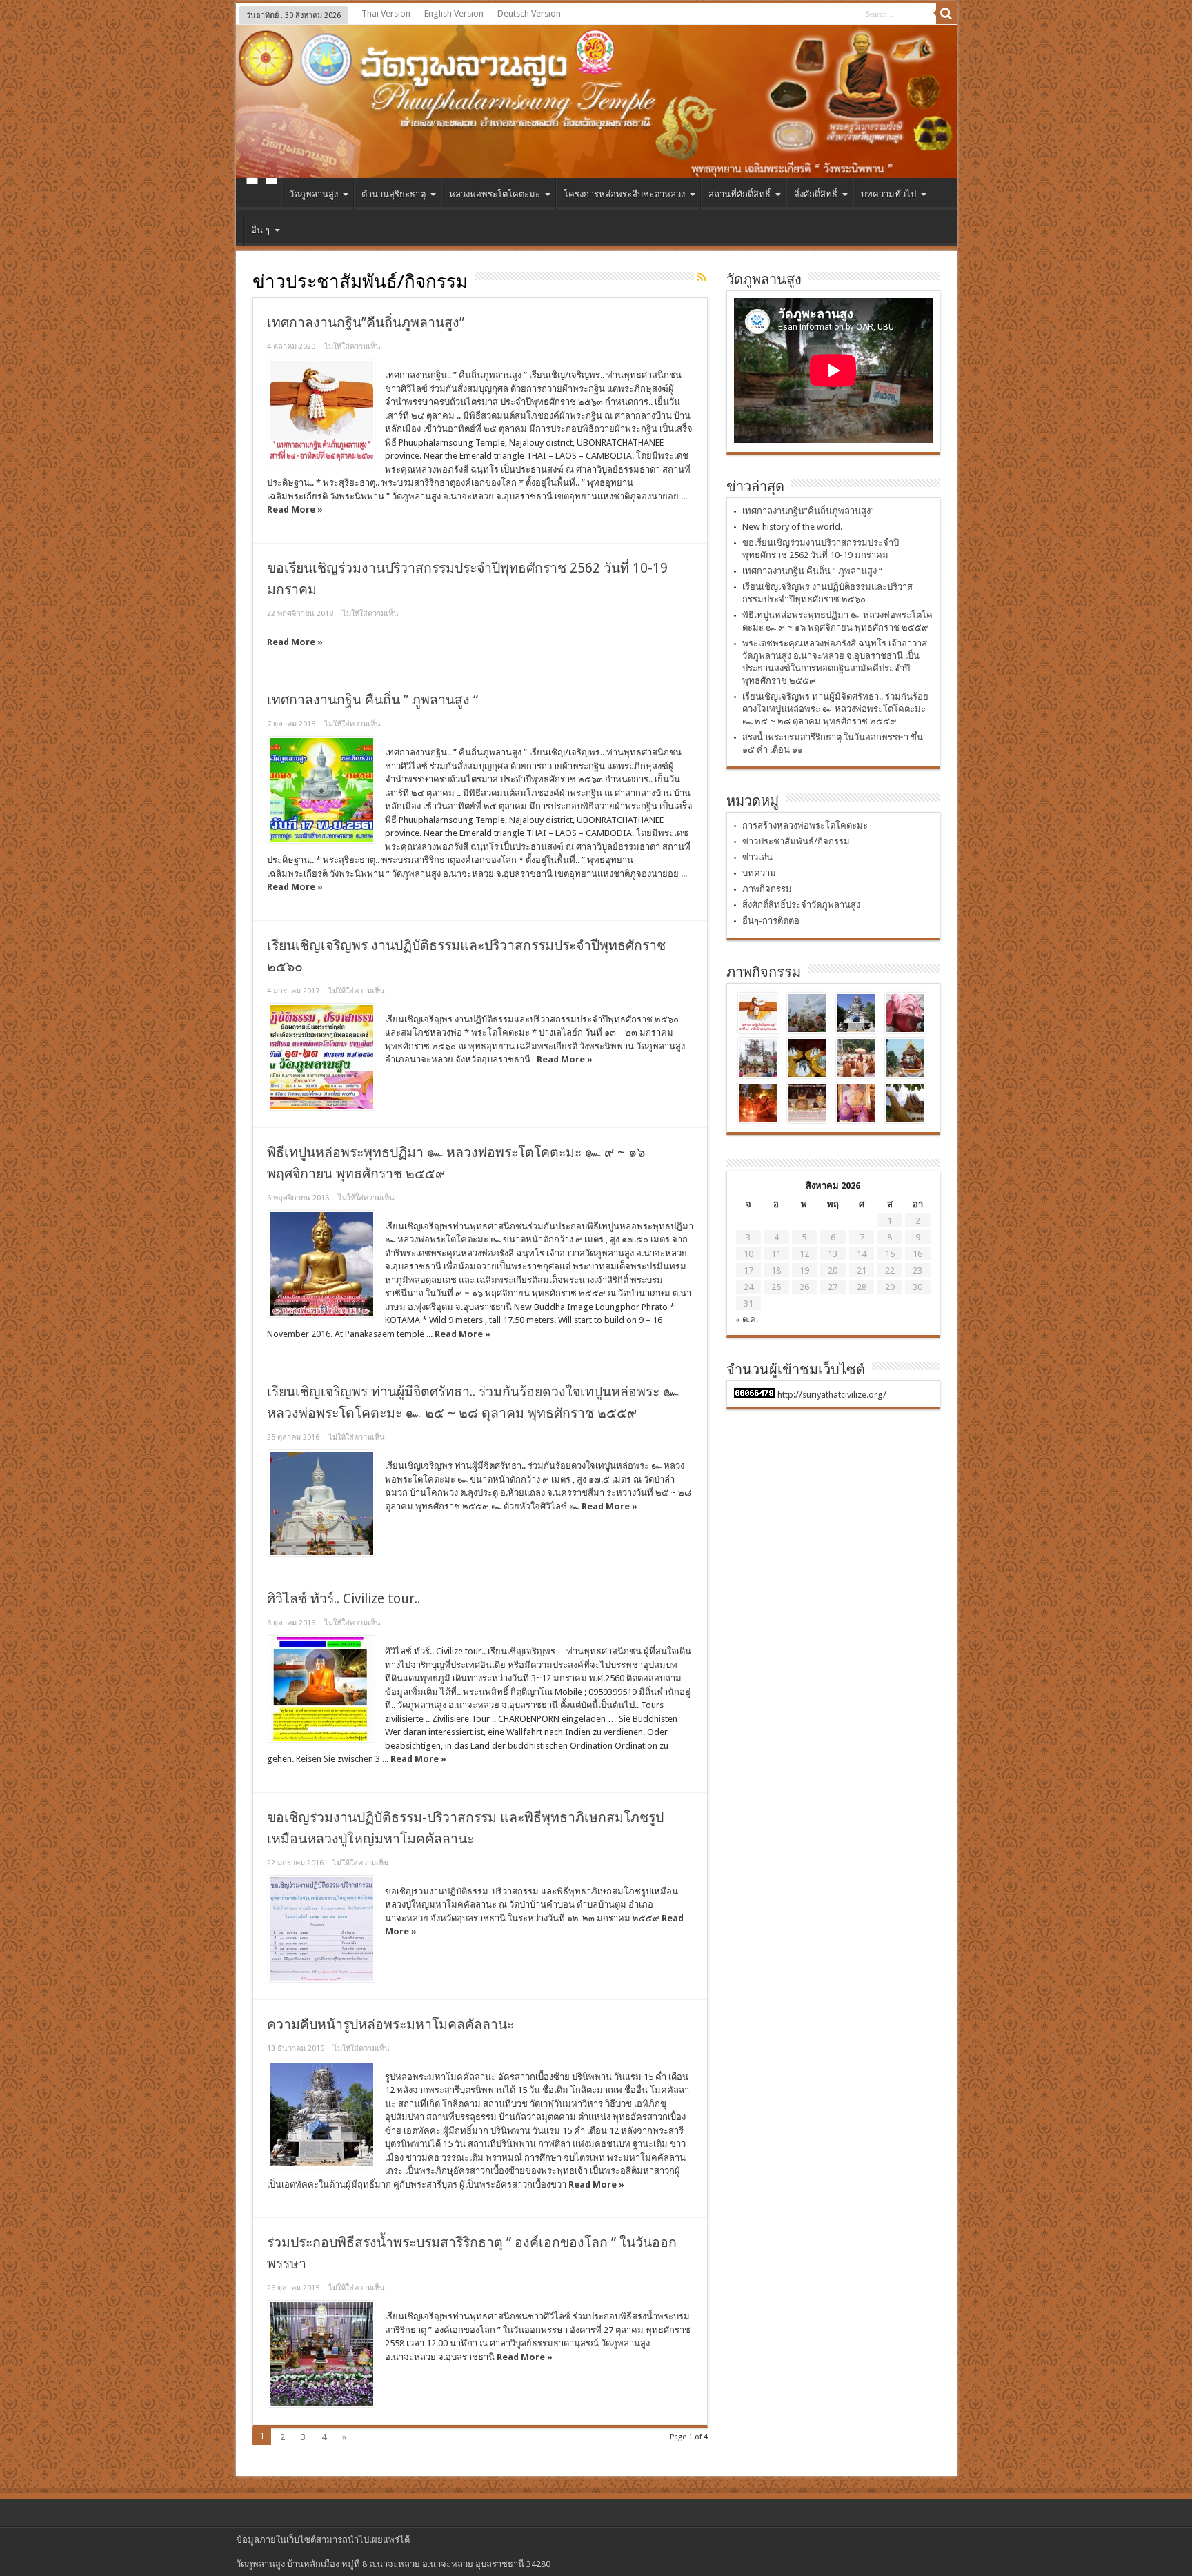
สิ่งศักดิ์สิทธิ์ (816, 194)
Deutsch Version (529, 13)
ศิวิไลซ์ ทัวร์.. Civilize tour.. (344, 1599)
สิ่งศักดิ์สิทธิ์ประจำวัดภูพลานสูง (801, 905)
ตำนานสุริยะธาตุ (394, 194)
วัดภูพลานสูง (314, 194)
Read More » (295, 509)
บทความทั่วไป (888, 194)
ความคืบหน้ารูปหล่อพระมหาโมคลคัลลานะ (390, 2024)
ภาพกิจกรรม (767, 889)
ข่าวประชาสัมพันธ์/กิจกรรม (796, 841)
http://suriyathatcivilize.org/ (832, 1395)
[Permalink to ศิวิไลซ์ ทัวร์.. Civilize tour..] (321, 1689)
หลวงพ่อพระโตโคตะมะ (495, 194)
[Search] (946, 14)
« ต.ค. (747, 1319)
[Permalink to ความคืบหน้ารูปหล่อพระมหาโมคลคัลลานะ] (321, 2114)
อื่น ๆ (260, 230)
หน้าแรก (262, 196)
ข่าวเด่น (757, 857)
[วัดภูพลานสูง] (596, 101)
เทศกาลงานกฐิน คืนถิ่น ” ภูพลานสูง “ (372, 700)
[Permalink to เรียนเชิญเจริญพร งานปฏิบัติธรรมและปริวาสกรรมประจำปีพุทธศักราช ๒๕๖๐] (321, 1057)
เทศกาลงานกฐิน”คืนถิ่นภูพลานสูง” (366, 323)
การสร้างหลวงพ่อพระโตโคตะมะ (805, 825)
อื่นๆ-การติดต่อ (771, 921)
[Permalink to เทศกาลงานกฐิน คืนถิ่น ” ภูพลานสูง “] (321, 790)
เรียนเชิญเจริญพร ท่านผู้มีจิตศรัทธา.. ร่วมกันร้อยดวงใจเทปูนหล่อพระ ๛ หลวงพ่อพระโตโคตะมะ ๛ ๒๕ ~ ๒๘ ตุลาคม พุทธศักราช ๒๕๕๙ (835, 709)
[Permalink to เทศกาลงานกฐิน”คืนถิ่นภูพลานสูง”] (321, 413)
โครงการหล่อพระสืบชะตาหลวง (624, 194)
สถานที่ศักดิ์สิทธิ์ (739, 194)
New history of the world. (792, 527)
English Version (454, 13)
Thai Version (386, 13)
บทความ (759, 873)
